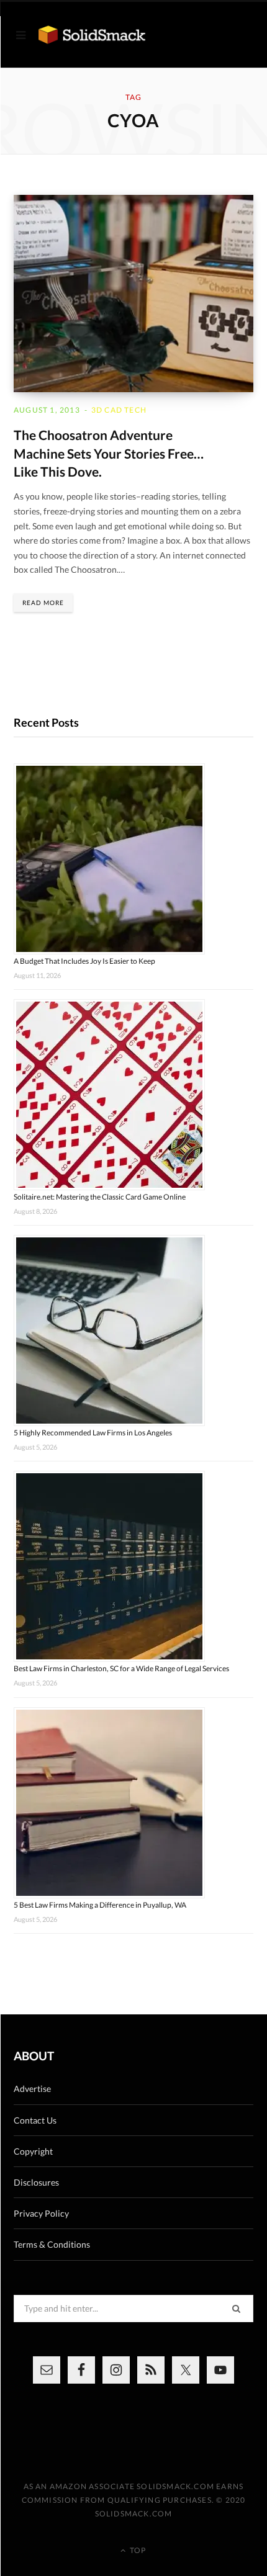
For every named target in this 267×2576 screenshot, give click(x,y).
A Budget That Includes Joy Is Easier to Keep (84, 961)
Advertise (32, 2089)
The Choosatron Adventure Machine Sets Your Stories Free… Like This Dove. (109, 453)
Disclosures (36, 2182)
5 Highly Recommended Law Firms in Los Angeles (93, 1433)
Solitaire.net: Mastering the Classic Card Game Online (100, 1197)
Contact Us (35, 2120)
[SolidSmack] (92, 35)
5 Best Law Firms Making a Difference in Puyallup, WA (100, 1905)
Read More (43, 603)
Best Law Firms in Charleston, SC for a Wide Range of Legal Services (121, 1668)
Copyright (33, 2151)
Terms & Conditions (52, 2244)
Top (137, 2550)
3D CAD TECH (119, 410)
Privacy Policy (41, 2213)
